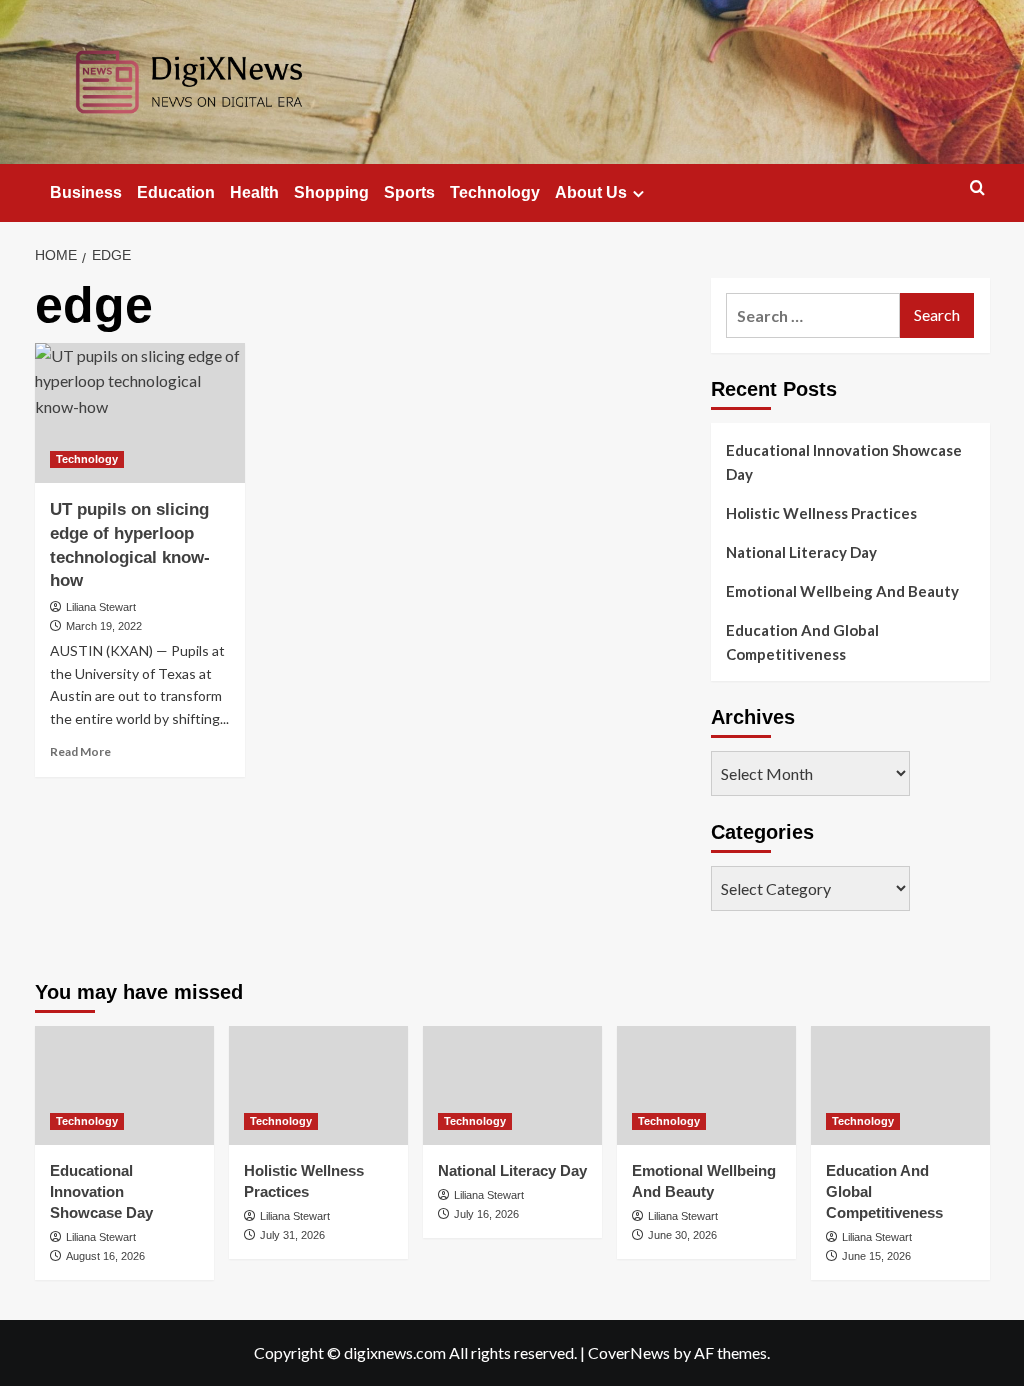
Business (86, 192)
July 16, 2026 (486, 1214)
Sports (409, 192)
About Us (591, 192)
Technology (495, 192)
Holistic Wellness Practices (821, 513)
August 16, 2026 (105, 1256)
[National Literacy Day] (512, 1085)
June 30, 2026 (682, 1235)
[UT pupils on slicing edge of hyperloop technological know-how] (140, 413)
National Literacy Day (801, 552)
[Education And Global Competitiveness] (900, 1085)
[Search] (977, 188)
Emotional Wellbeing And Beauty (842, 591)
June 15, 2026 (876, 1256)
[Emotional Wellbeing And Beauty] (706, 1085)
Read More (80, 751)
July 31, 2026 (292, 1235)
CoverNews (629, 1352)
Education (176, 192)
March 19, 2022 (104, 626)
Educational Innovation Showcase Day (844, 462)
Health (254, 192)
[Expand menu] (638, 193)
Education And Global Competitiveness (802, 642)
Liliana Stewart (101, 607)
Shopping (331, 192)
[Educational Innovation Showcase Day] (124, 1085)
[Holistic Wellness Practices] (318, 1085)
